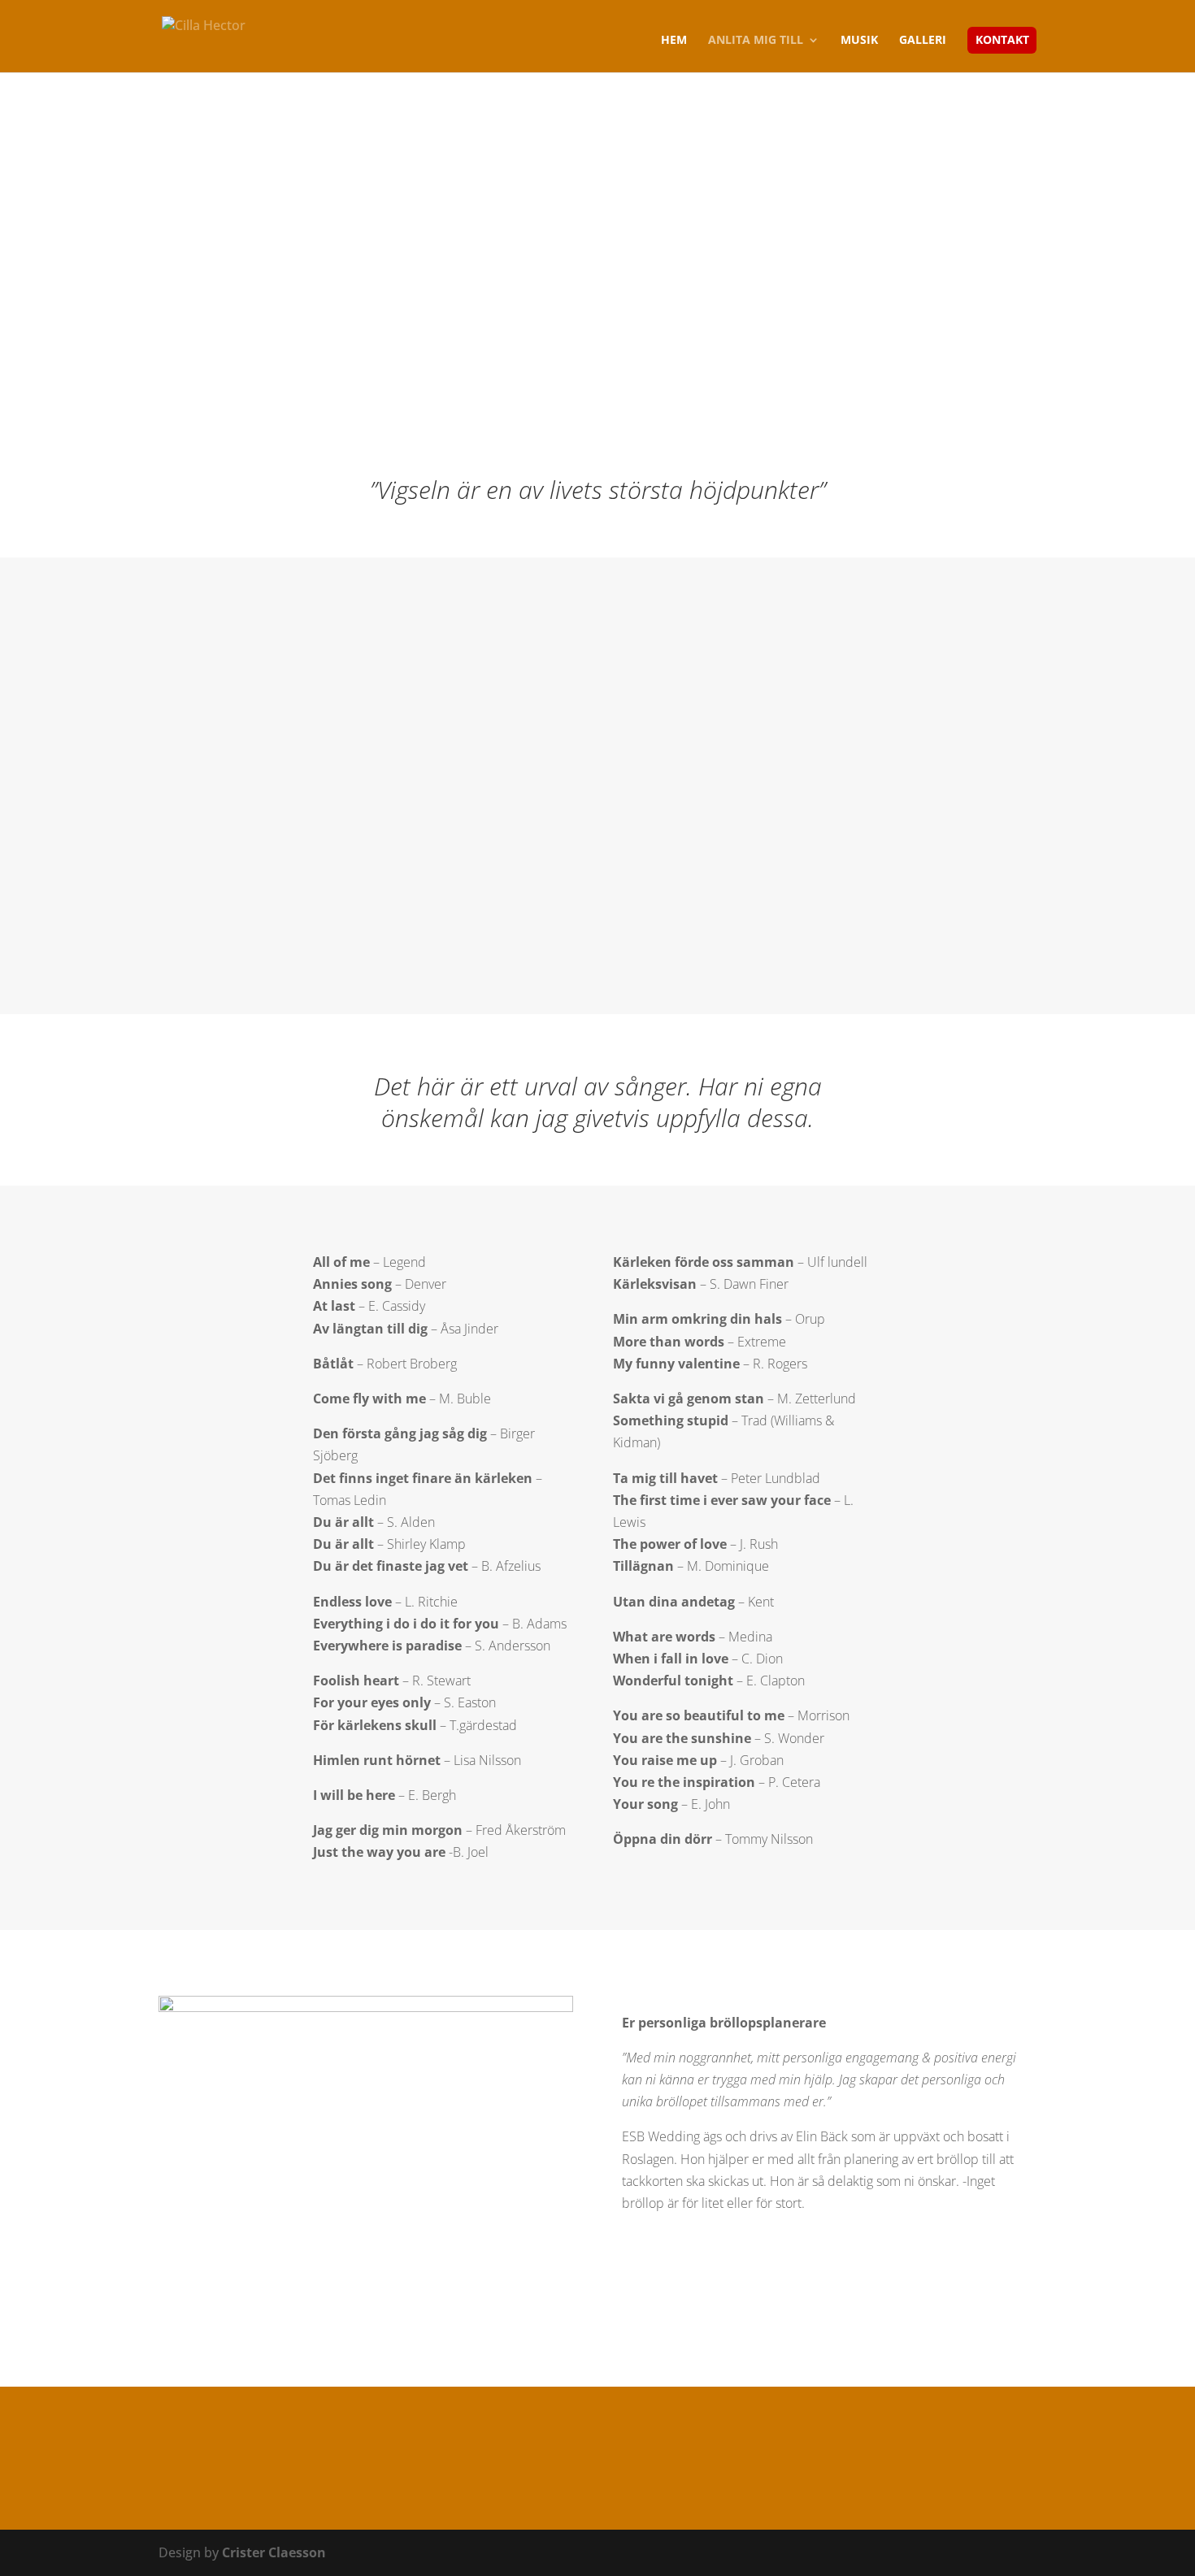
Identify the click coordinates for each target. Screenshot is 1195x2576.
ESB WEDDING (684, 2285)
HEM (674, 41)
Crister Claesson (274, 2552)
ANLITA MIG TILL (756, 41)
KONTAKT (1002, 41)
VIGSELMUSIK (683, 894)
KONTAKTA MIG (597, 2463)
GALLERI (923, 41)
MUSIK (859, 41)
